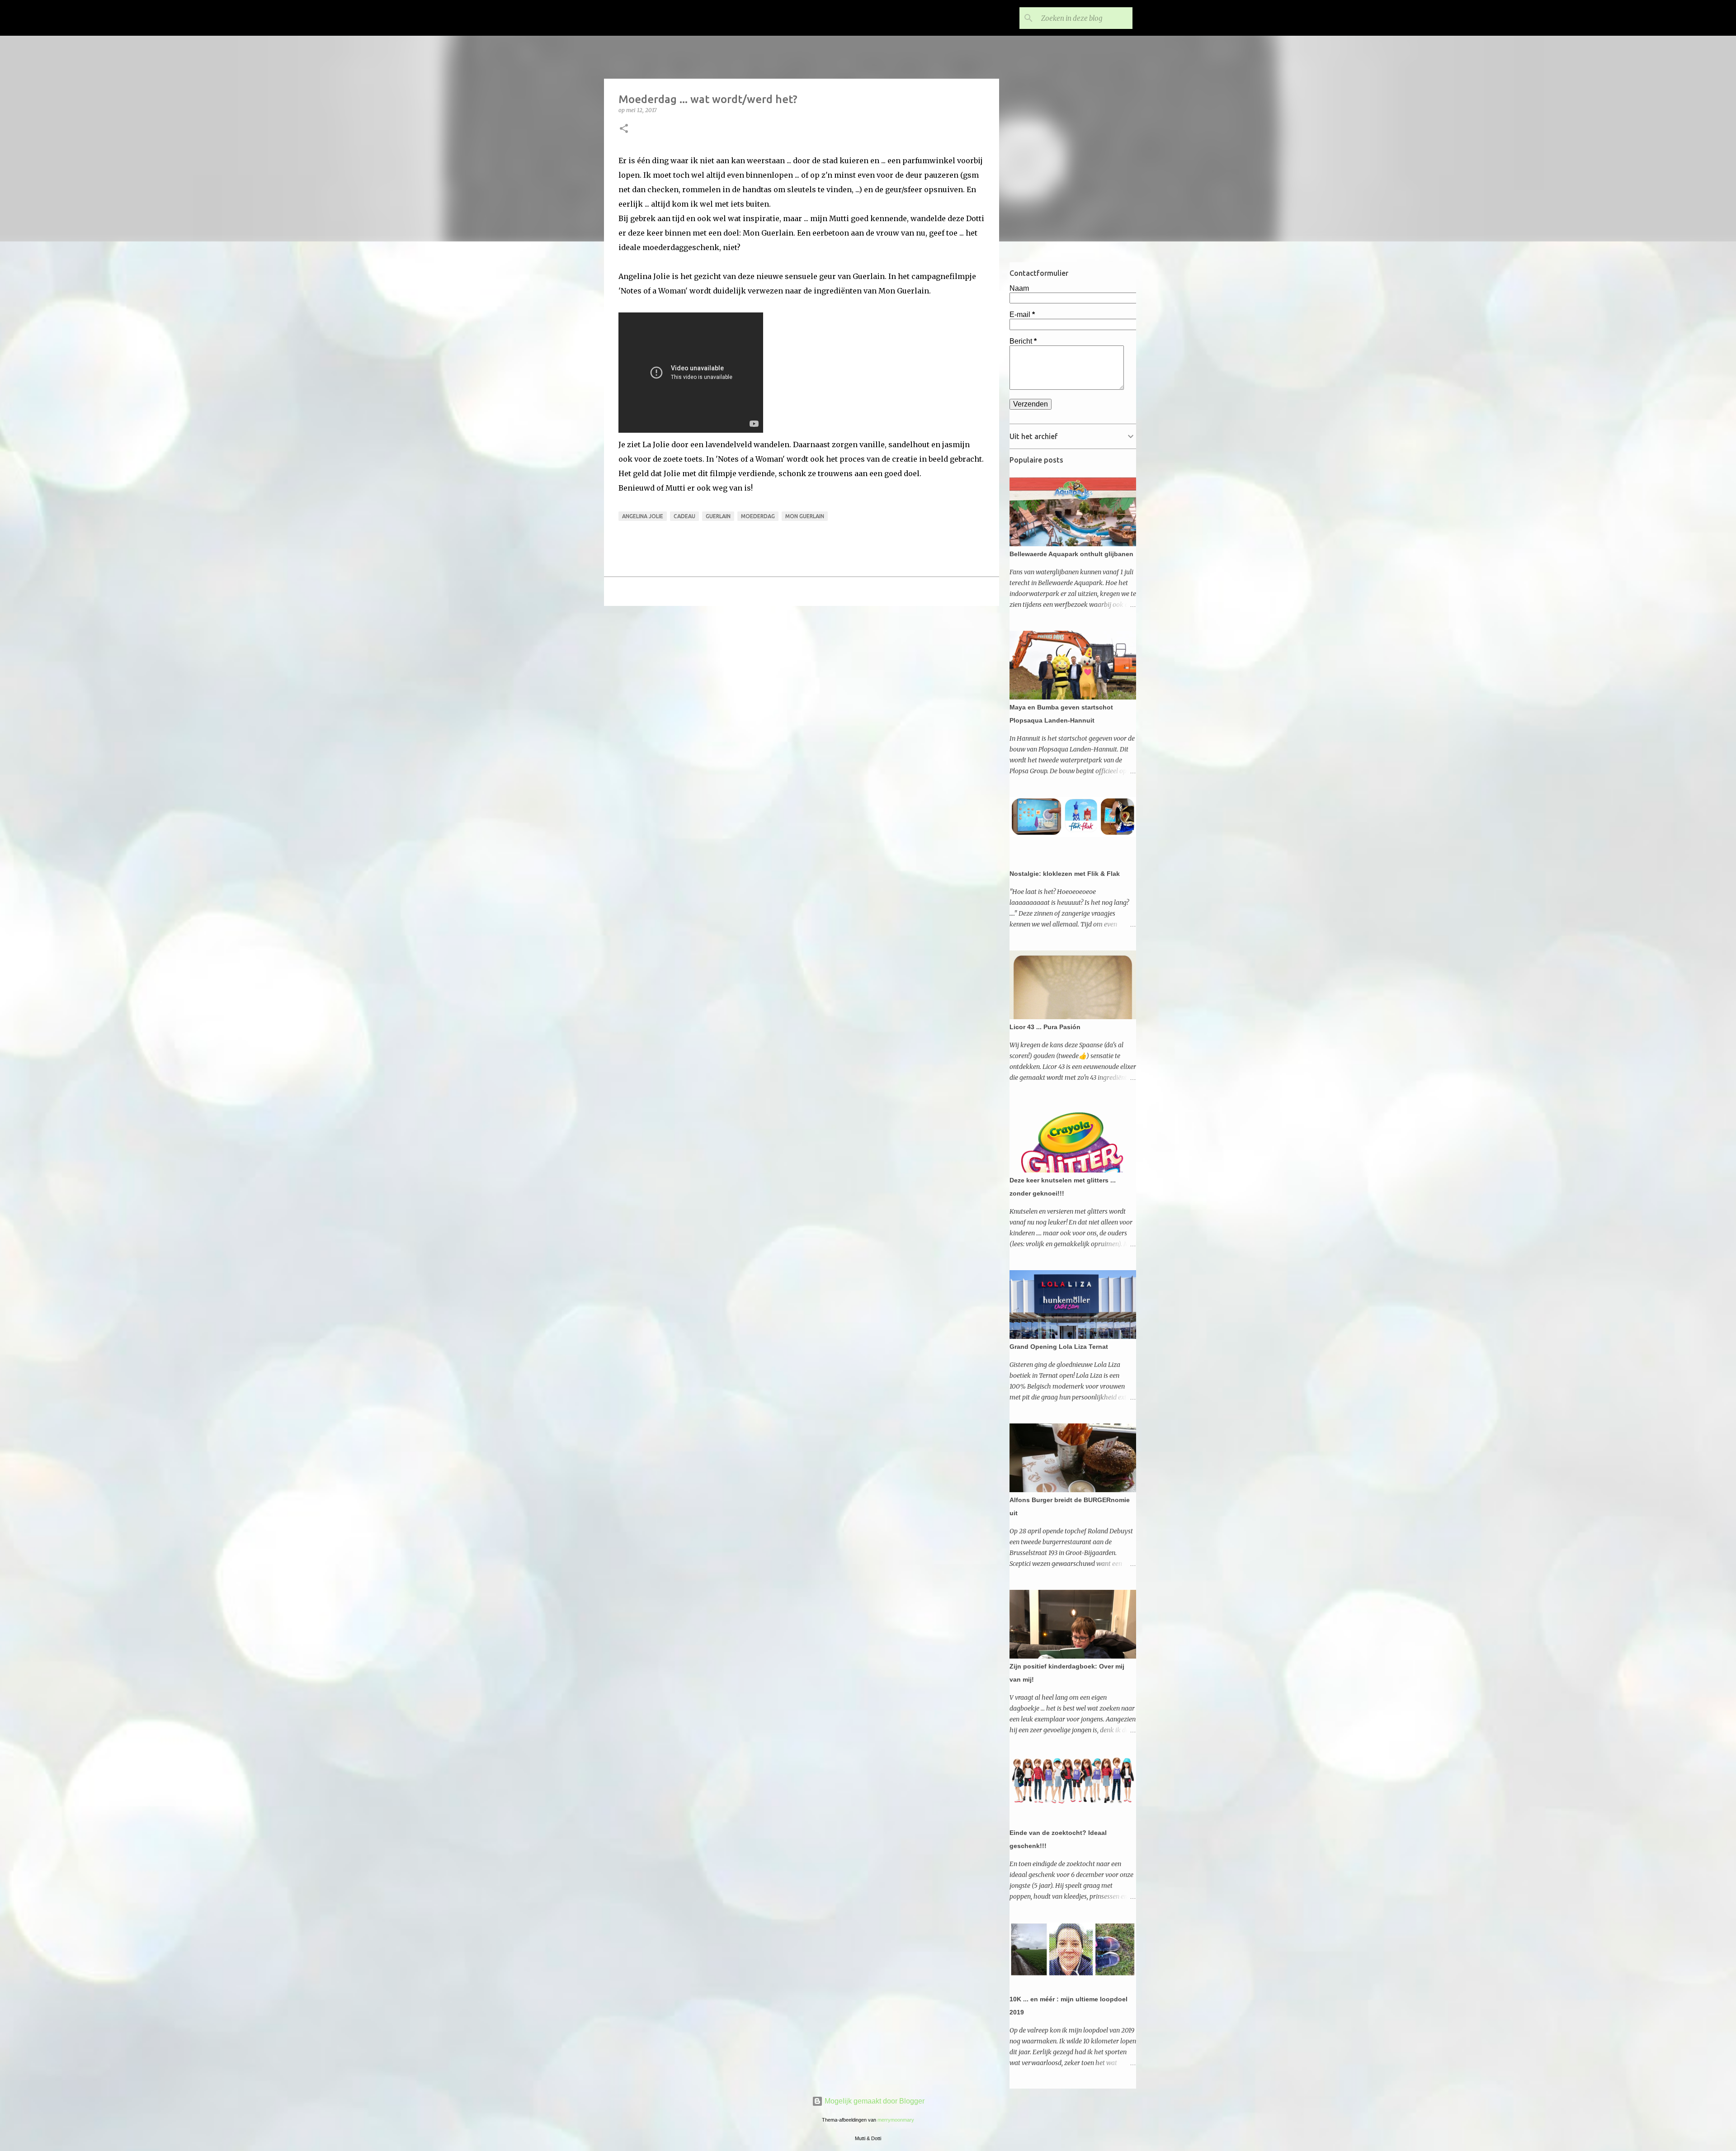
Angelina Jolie (643, 516)
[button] (624, 129)
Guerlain (718, 516)
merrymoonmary (896, 2120)
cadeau (684, 516)
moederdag (758, 516)
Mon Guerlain (805, 516)
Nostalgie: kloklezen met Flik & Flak (1065, 874)
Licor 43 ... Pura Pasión (1045, 1027)
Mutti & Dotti (660, 18)
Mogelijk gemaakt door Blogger (874, 2101)
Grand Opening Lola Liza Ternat (1059, 1347)
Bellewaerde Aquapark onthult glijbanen (1071, 554)
